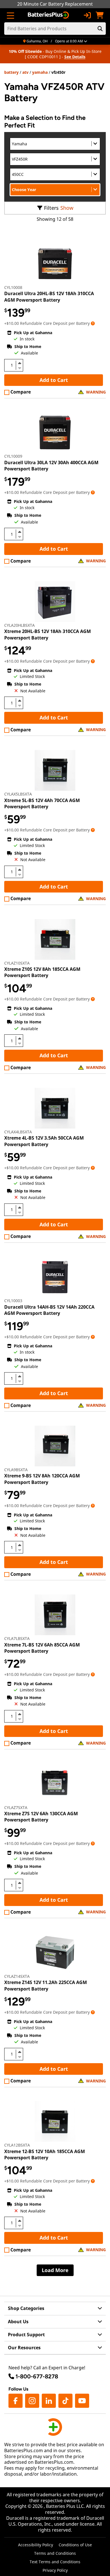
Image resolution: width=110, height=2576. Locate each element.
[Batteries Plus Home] (49, 15)
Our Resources (24, 2348)
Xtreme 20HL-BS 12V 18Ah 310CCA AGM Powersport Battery (48, 634)
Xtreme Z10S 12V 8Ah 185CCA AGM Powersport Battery (42, 972)
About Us (18, 2322)
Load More (55, 2270)
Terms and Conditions (55, 2553)
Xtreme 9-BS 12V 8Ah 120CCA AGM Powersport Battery (42, 1479)
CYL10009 (13, 456)
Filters (51, 208)
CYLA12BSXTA (17, 2145)
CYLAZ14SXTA (17, 1976)
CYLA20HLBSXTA (19, 625)
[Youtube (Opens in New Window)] (82, 2401)
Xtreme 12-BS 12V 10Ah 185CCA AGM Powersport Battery (45, 2154)
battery (11, 72)
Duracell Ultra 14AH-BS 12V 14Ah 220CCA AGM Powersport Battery (49, 1310)
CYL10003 (13, 1301)
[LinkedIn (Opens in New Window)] (49, 2401)
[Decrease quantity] (19, 368)
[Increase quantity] (19, 363)
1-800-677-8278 (37, 2376)
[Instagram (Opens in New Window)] (32, 2401)
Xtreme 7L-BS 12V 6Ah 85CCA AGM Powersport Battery (42, 1648)
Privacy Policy (55, 2570)
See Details (75, 57)
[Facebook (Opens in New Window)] (16, 2401)
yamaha (40, 72)
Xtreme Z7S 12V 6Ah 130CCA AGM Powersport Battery (41, 1817)
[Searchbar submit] (100, 29)
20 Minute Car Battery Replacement (55, 4)
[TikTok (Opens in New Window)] (65, 2401)
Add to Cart (54, 380)
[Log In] (87, 15)
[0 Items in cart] (100, 15)
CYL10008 (13, 287)
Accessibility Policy (36, 2545)
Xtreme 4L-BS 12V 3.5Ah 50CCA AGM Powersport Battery (44, 1141)
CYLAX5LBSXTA (18, 794)
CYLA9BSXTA (16, 1470)
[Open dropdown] (93, 323)
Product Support (26, 2335)
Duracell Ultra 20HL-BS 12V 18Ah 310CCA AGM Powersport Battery (49, 297)
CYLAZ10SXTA (17, 963)
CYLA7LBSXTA (17, 1638)
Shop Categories (26, 2308)
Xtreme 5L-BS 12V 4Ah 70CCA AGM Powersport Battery (42, 803)
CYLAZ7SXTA (16, 1807)
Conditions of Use (75, 2545)
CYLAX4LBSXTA (18, 1132)
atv (25, 72)
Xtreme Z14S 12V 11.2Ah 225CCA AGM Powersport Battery (46, 1985)
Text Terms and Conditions (55, 2562)
